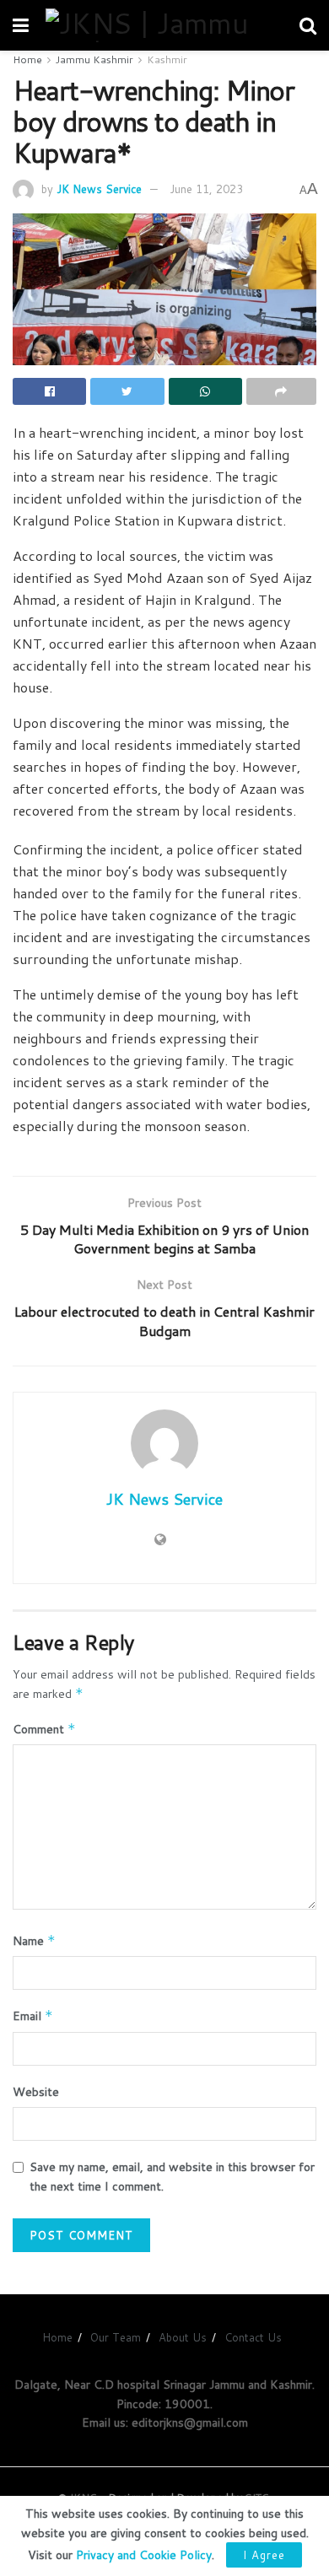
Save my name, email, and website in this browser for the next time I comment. (172, 2176)
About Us (183, 2337)
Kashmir (167, 59)
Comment (44, 1729)
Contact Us (253, 2337)
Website (36, 2092)
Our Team (116, 2337)
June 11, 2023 (206, 189)
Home (27, 59)
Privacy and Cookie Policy (144, 2555)
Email (33, 2016)
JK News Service (99, 189)
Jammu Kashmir (94, 59)
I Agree (264, 2555)
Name (34, 1941)
